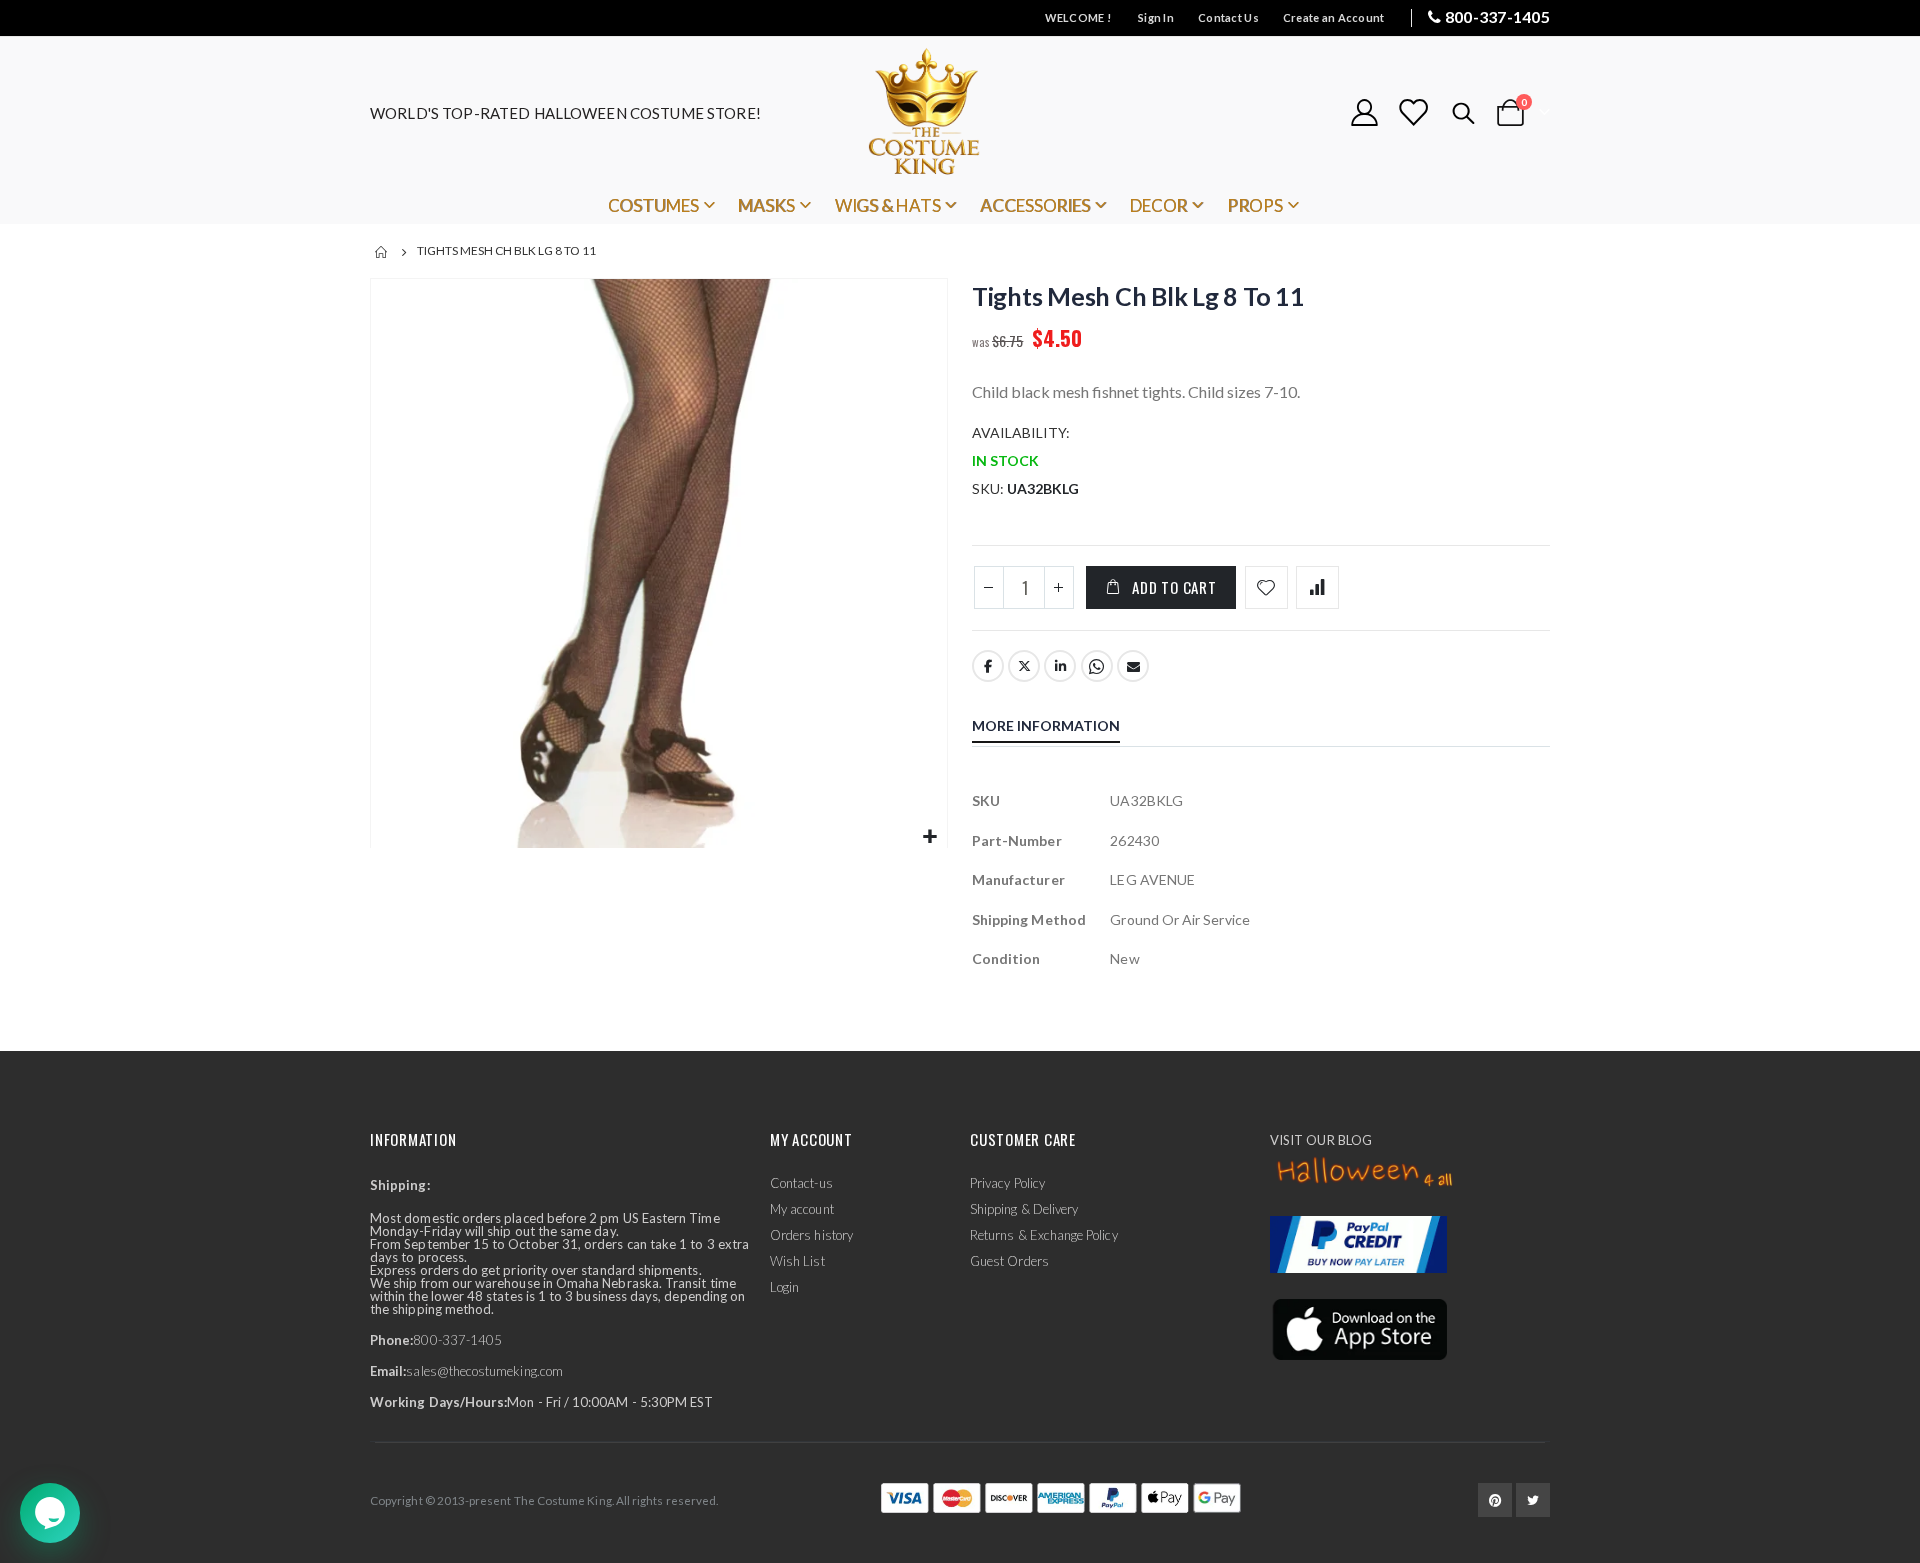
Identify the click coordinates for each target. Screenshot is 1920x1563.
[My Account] (1364, 112)
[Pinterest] (1495, 1500)
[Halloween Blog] (1365, 1173)
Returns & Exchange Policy (1044, 1235)
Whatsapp (1097, 666)
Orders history (811, 1235)
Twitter (1024, 666)
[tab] (1061, 728)
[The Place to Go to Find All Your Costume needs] (960, 112)
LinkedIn (1060, 666)
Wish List (797, 1261)
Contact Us (1228, 17)
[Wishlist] (1413, 112)
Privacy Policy (1007, 1183)
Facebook (988, 666)
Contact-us (801, 1183)
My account (802, 1209)
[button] (929, 837)
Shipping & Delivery (1024, 1209)
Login (784, 1287)
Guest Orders (1009, 1261)
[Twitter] (1533, 1500)
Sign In (1156, 17)
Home (382, 252)
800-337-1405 (1497, 16)
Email (1133, 666)
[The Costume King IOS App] (1358, 1328)
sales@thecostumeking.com (484, 1371)
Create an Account (1334, 17)
